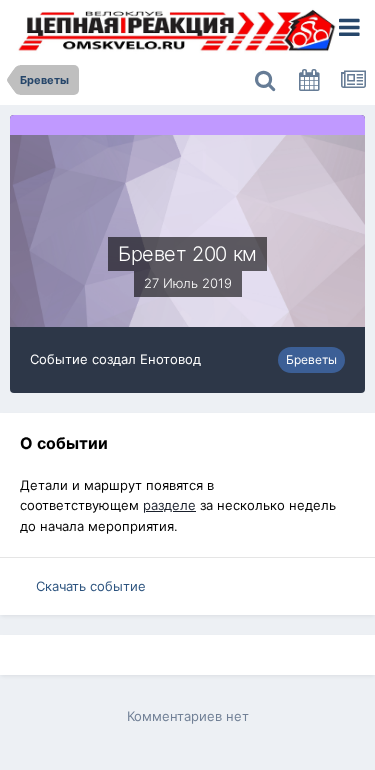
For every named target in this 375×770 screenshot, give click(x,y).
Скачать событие (91, 586)
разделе (169, 505)
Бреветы (311, 359)
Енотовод (170, 359)
